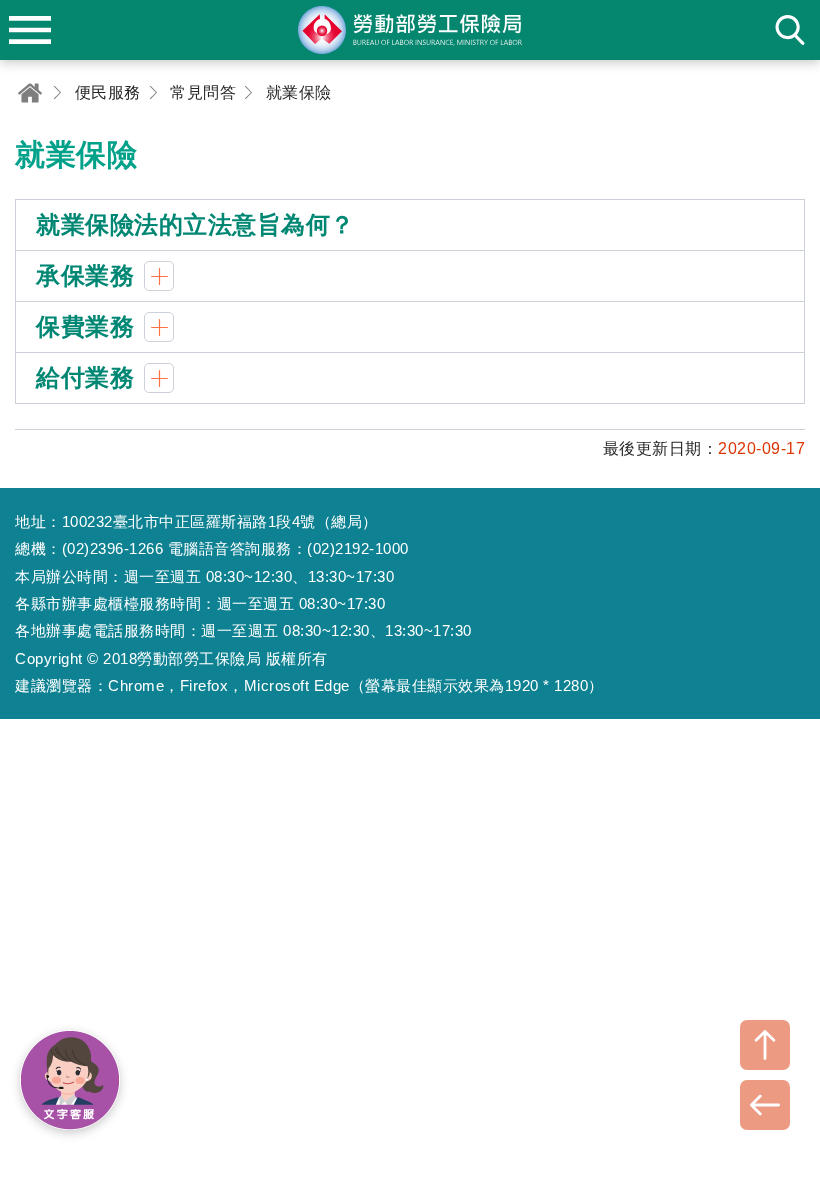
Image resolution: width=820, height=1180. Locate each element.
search (790, 30)
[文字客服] (70, 1080)
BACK (765, 1105)
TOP (765, 1045)
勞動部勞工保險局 (410, 30)
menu (30, 30)
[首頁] (30, 92)
